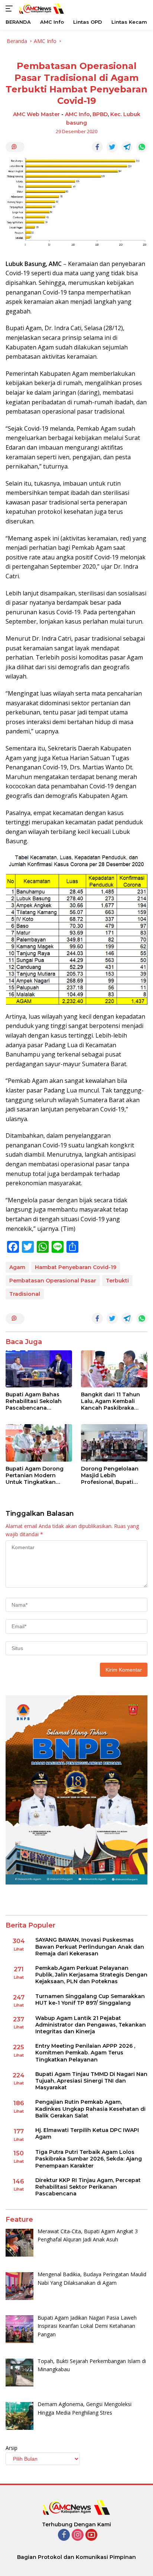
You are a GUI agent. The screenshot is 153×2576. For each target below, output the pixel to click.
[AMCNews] (41, 8)
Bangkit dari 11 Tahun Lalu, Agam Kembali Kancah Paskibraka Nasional (110, 1401)
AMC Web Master (36, 114)
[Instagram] (78, 2535)
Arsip (12, 2448)
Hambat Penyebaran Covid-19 (76, 1267)
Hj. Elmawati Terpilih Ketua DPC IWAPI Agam (87, 2133)
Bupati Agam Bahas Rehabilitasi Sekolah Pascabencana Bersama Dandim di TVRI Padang (34, 1401)
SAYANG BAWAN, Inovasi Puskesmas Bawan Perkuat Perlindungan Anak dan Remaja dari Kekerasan (90, 1946)
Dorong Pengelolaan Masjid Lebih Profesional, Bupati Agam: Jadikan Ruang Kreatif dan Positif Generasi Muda (111, 1476)
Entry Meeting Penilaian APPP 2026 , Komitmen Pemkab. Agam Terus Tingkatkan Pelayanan (85, 2053)
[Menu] (11, 9)
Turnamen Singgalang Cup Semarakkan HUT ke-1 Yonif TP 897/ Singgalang (90, 2000)
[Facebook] (64, 2535)
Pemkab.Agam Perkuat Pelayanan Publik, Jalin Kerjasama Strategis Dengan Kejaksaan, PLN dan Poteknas (91, 1975)
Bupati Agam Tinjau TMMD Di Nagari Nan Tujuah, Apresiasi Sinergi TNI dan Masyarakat (91, 2081)
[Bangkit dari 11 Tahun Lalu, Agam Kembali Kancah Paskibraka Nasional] (114, 1369)
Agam (17, 1267)
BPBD (100, 114)
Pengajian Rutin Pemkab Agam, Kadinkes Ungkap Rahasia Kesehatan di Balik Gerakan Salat (90, 2109)
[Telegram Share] (127, 147)
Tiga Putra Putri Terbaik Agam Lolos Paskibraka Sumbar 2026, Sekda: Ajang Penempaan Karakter (89, 2159)
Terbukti (117, 1281)
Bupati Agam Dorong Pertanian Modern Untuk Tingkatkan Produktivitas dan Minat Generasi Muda (39, 1476)
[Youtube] (91, 2535)
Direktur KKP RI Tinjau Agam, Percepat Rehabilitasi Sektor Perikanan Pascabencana (88, 2187)
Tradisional (25, 1294)
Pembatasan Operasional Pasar (53, 1281)
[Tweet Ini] (112, 147)
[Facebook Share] (97, 147)
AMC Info (77, 114)
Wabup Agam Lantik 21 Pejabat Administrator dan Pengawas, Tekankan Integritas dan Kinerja (91, 2025)
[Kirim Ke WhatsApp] (142, 147)
